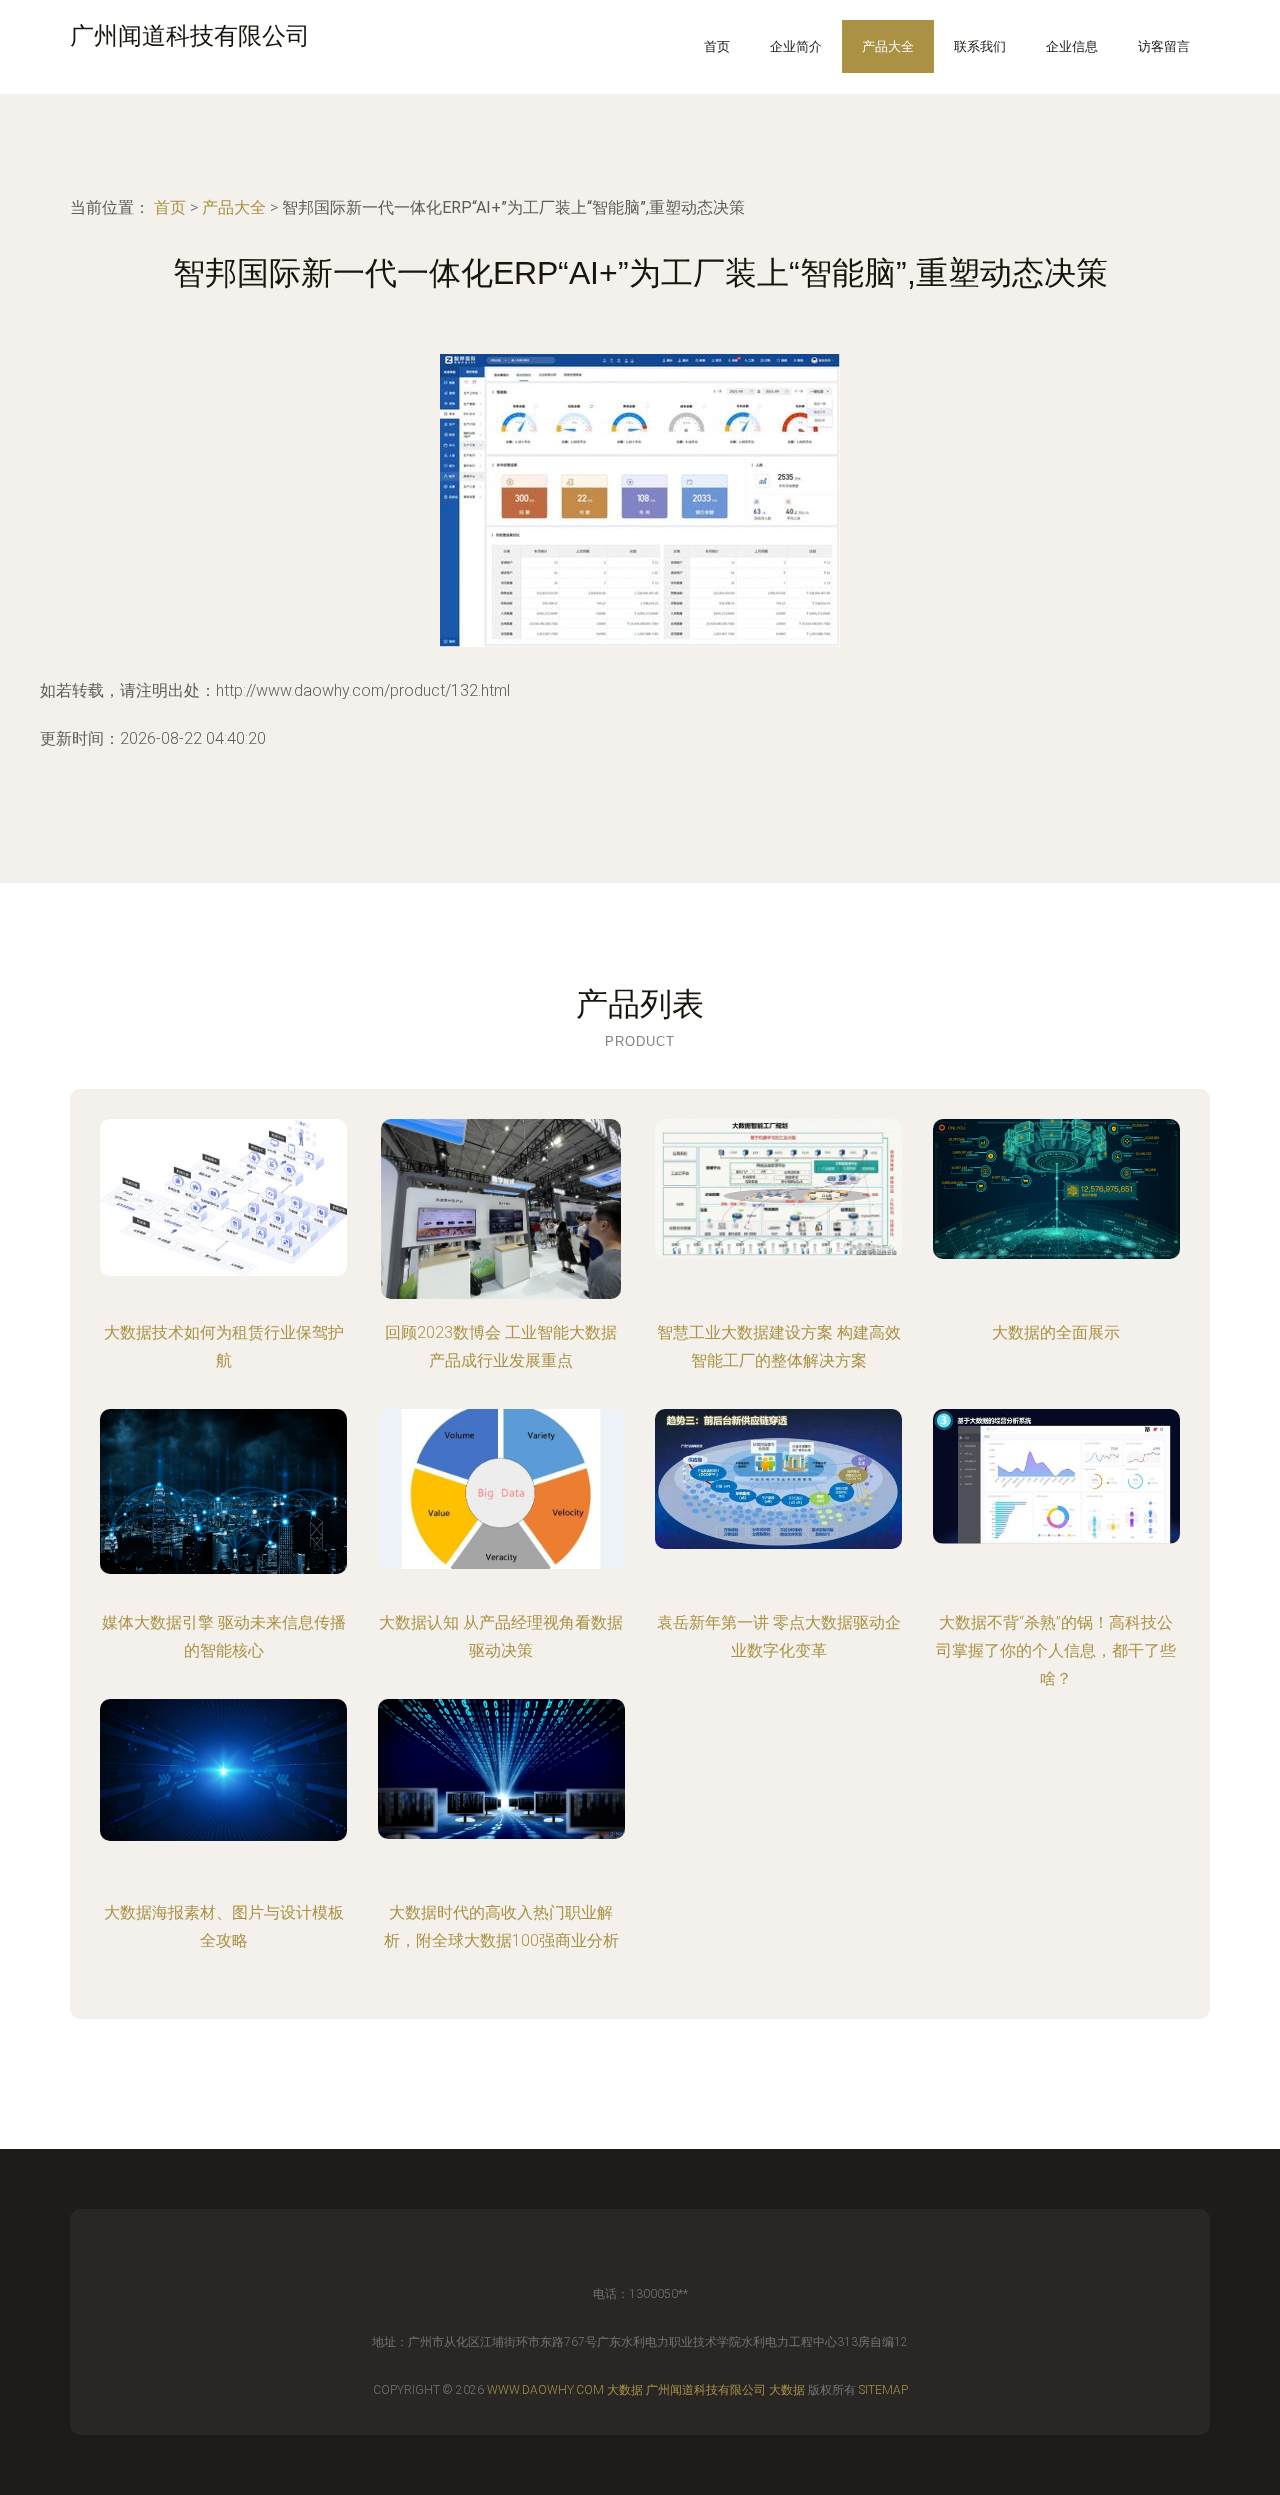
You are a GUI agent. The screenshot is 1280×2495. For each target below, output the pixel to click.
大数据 (625, 2390)
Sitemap (883, 2390)
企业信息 (1072, 46)
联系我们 (980, 46)
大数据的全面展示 (1056, 1332)
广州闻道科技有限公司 (706, 2390)
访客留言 (1164, 46)
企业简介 (796, 46)
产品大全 (888, 46)
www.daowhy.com (545, 2390)
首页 (717, 46)
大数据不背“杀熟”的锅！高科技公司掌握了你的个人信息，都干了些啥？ (1056, 1650)
